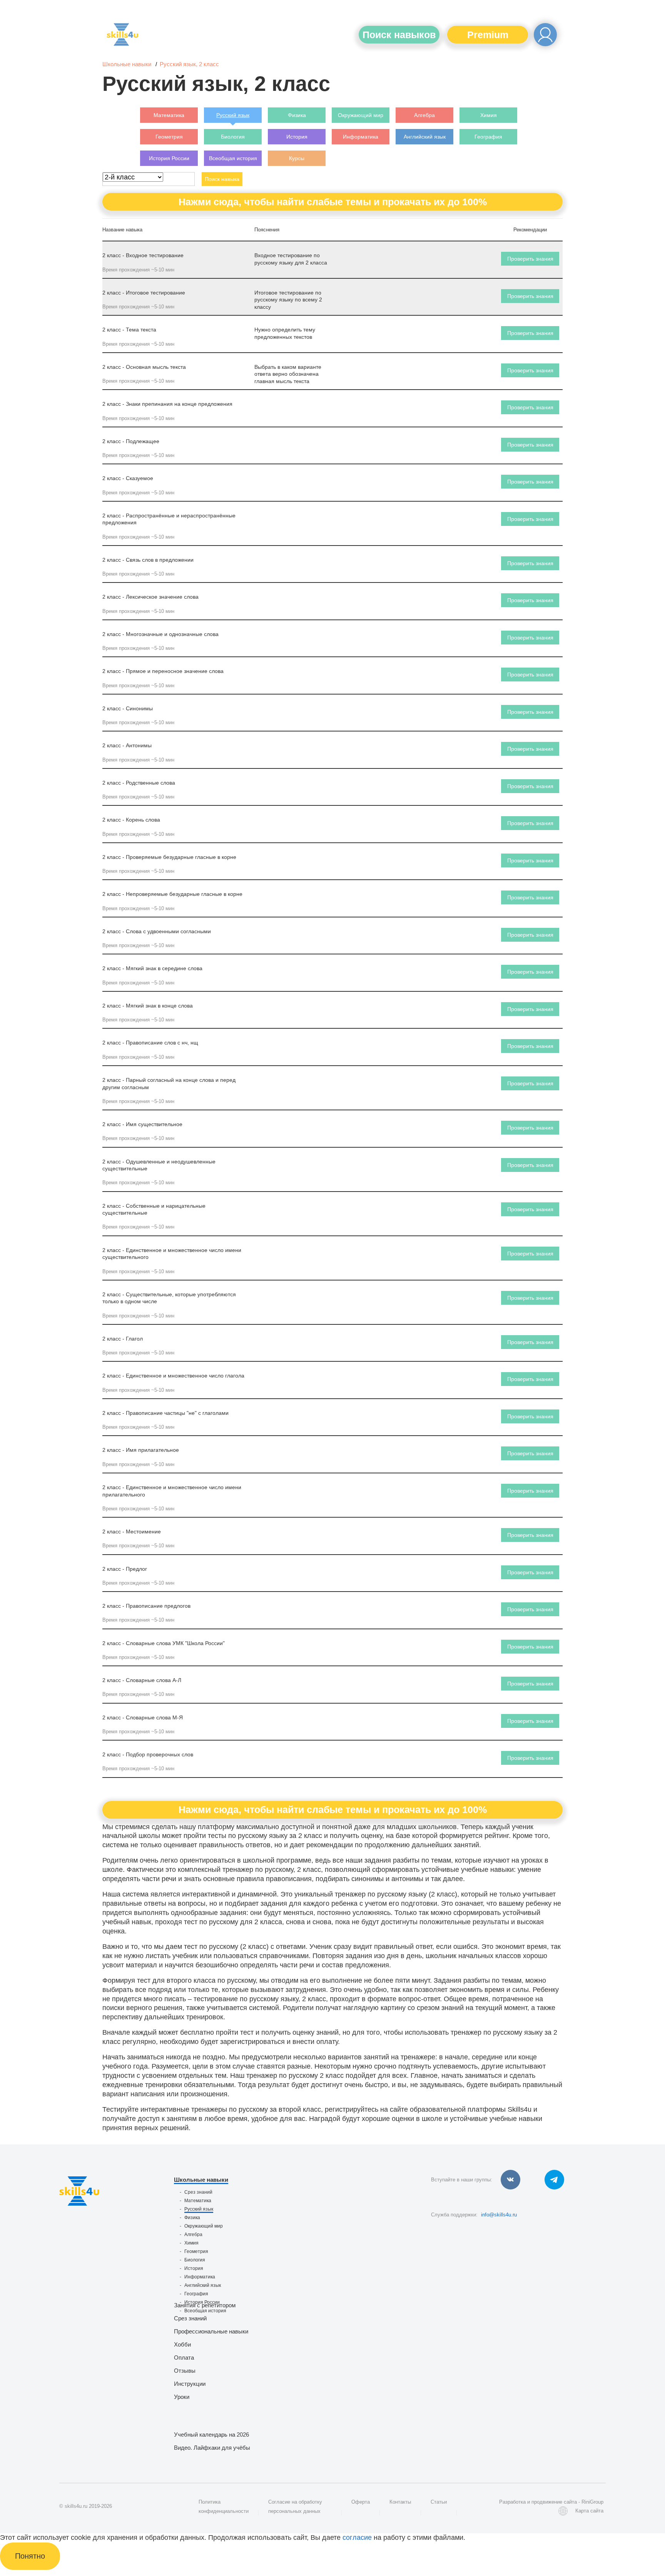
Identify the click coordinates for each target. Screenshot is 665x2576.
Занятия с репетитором (205, 2305)
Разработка (512, 2502)
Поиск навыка (222, 179)
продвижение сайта (554, 2502)
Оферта (361, 2502)
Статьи (439, 2502)
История (194, 2268)
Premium (488, 35)
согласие (357, 2538)
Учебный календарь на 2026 (211, 2435)
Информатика (200, 2277)
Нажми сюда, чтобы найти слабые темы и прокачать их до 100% (333, 202)
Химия (191, 2243)
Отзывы (185, 2371)
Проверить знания (530, 259)
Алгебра (193, 2235)
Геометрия (196, 2251)
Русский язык (199, 2209)
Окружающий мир (204, 2226)
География (196, 2294)
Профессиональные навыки (211, 2331)
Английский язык (203, 2285)
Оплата (184, 2358)
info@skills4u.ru (499, 2215)
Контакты (400, 2502)
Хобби (182, 2344)
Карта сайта (589, 2511)
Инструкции (190, 2384)
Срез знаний (198, 2192)
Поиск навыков (399, 35)
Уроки (182, 2397)
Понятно (30, 2556)
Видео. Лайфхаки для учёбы (212, 2448)
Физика (192, 2218)
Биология (195, 2260)
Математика (198, 2201)
